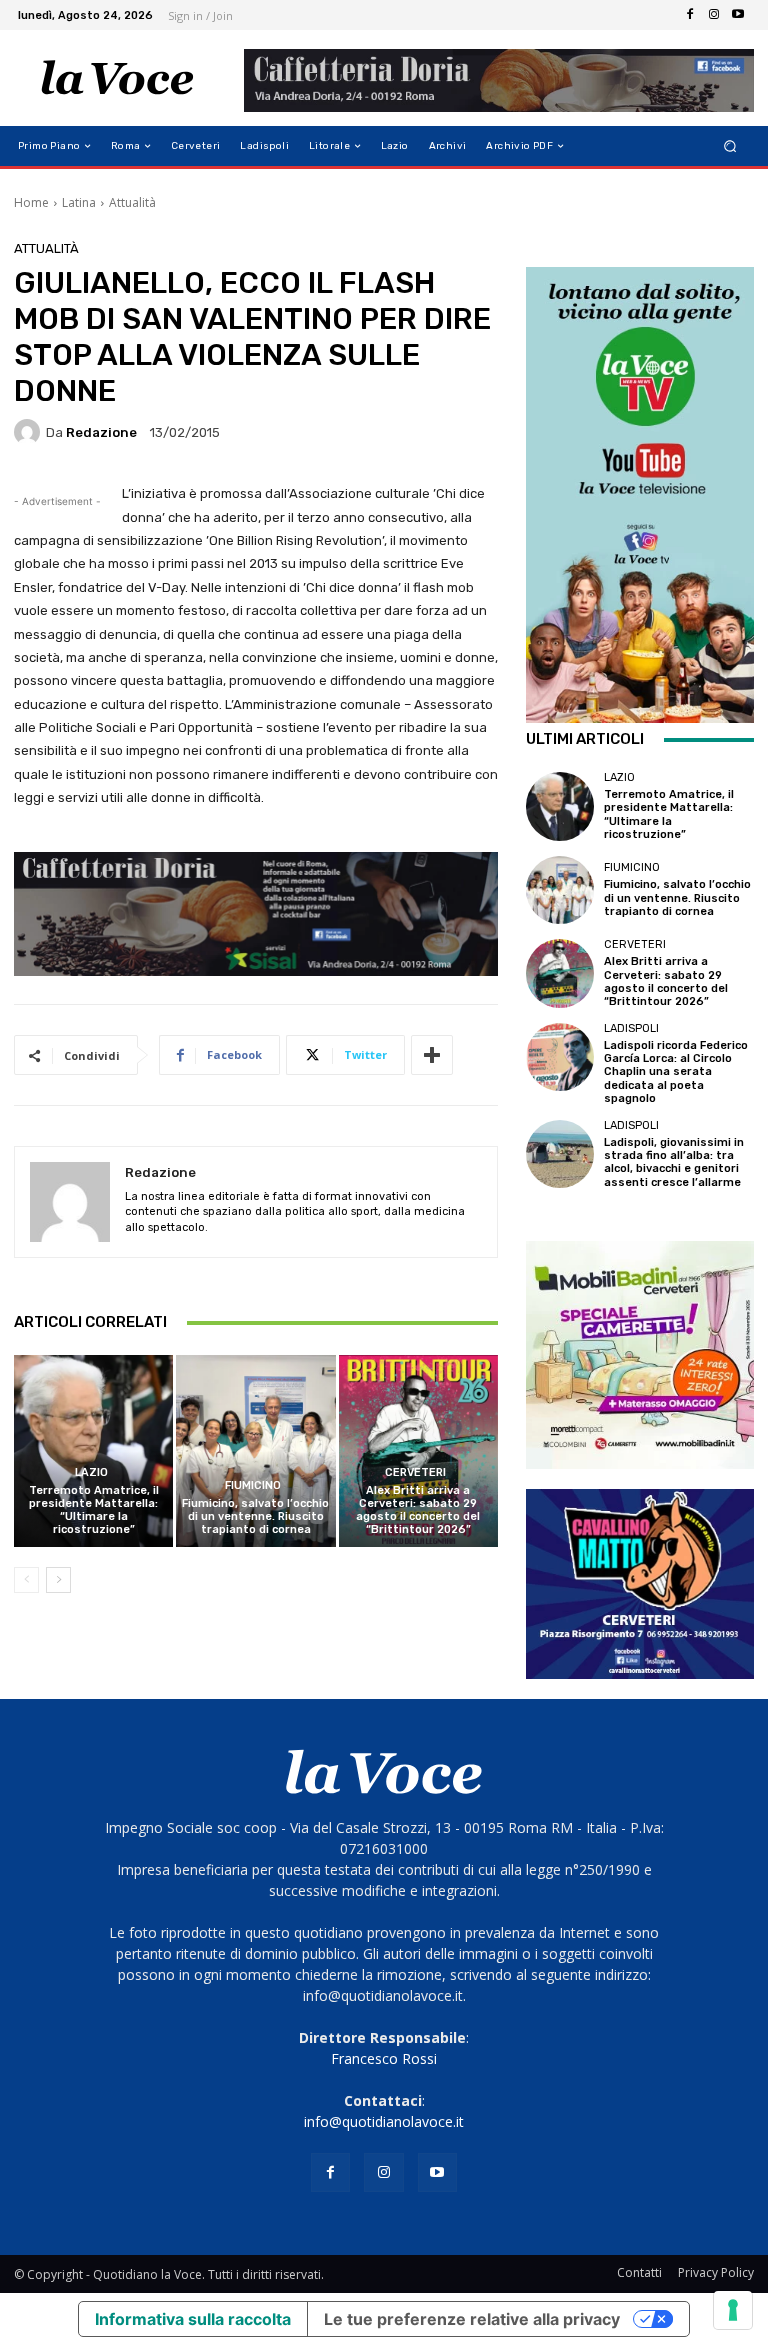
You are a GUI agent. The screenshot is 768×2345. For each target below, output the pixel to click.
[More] (432, 1055)
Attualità (132, 202)
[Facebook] (690, 15)
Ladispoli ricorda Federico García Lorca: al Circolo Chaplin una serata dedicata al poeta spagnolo (676, 1072)
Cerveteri (415, 1472)
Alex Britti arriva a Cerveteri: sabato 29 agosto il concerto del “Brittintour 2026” (418, 1510)
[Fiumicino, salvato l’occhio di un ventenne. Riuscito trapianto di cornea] (255, 1450)
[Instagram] (714, 15)
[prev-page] (26, 1580)
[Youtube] (738, 15)
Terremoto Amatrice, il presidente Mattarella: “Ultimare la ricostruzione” (94, 1510)
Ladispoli (631, 1028)
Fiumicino (253, 1485)
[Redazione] (30, 432)
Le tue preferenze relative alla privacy (472, 2319)
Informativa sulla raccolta (193, 2319)
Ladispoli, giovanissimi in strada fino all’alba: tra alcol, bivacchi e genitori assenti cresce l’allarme (674, 1162)
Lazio (91, 1472)
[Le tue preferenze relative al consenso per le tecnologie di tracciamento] (733, 2310)
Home (31, 202)
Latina (79, 202)
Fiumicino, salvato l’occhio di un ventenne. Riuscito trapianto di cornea (255, 1516)
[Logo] (117, 78)
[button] (730, 146)
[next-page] (58, 1580)
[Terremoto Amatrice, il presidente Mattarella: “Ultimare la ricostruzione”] (93, 1450)
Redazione (101, 432)
